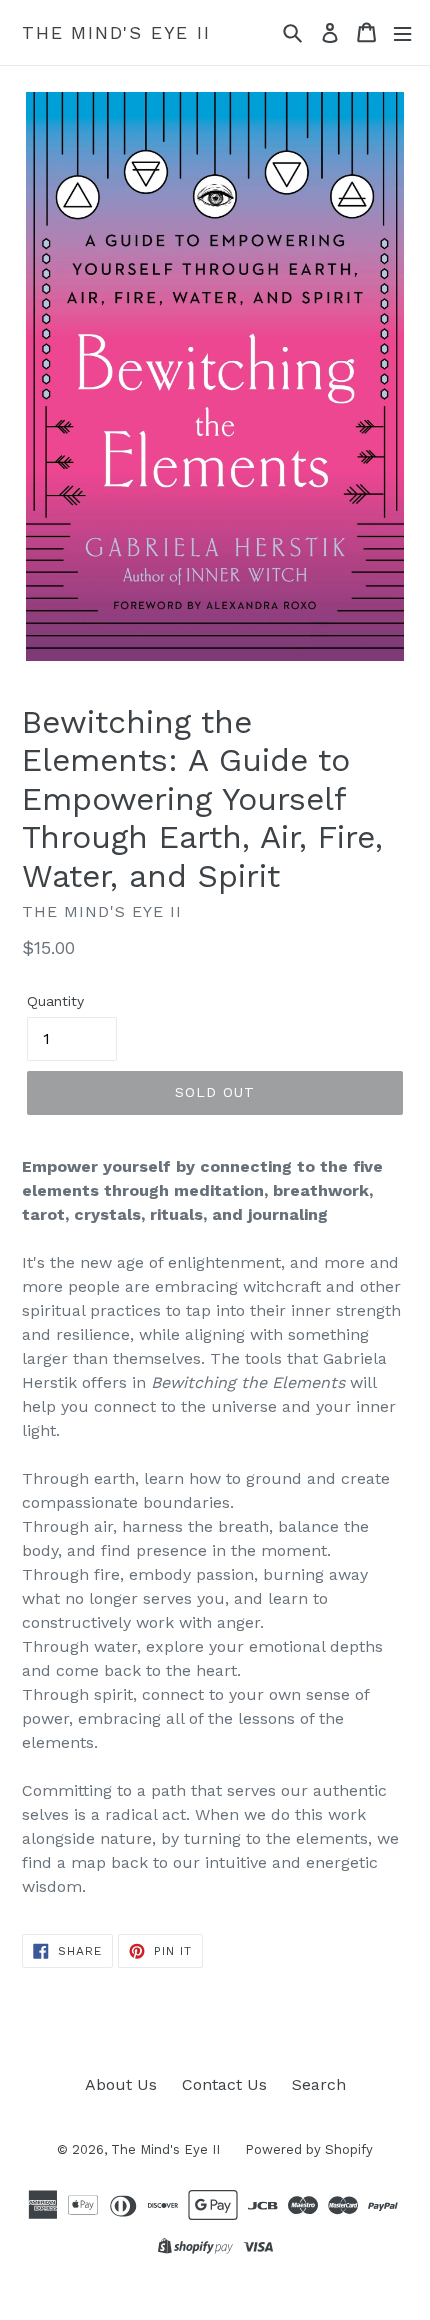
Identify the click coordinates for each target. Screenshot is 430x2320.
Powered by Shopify (309, 2149)
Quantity (55, 1001)
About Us (121, 2084)
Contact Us (224, 2084)
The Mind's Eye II (116, 32)
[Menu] (402, 32)
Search (319, 2084)
